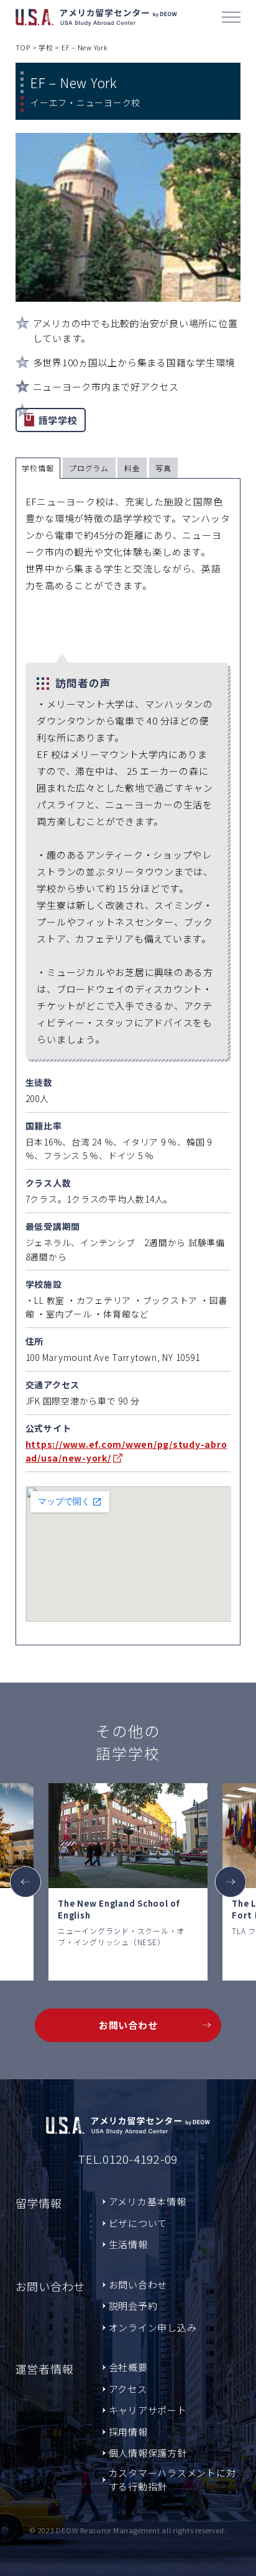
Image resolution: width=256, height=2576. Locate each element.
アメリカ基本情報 (148, 2201)
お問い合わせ (128, 2025)
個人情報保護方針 (148, 2453)
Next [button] (231, 1882)
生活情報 (128, 2244)
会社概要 (128, 2367)
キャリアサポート (148, 2410)
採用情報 (128, 2432)
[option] (128, 1882)
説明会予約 (133, 2306)
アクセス (128, 2389)
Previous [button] (25, 1882)
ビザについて (138, 2223)
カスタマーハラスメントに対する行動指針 (172, 2480)
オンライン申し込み (153, 2327)
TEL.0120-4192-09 (128, 2158)
